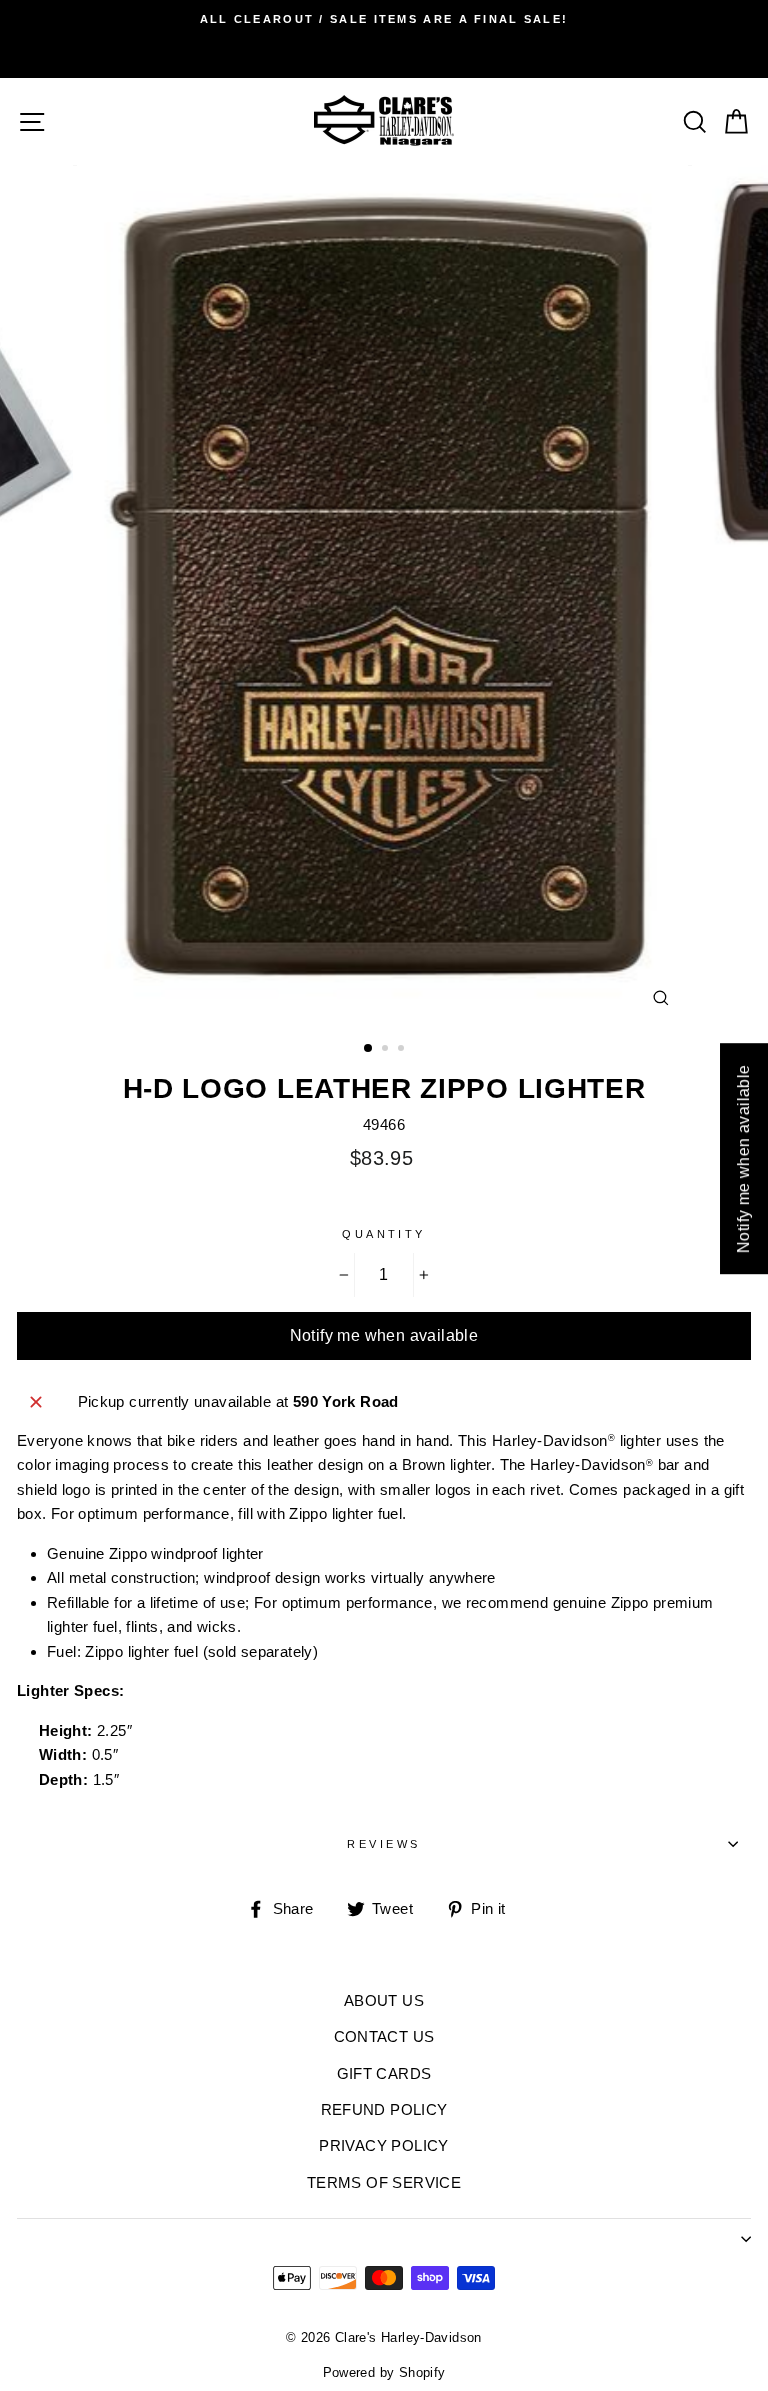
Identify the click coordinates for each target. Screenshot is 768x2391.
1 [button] (369, 1049)
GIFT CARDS (384, 2073)
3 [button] (403, 1050)
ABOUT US (384, 2000)
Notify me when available (384, 1335)
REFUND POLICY (384, 2109)
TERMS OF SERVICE (384, 2182)
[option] (384, 19)
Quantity (384, 1234)
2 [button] (387, 1050)
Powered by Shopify (384, 2373)
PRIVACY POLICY (383, 2145)
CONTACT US (384, 2036)
